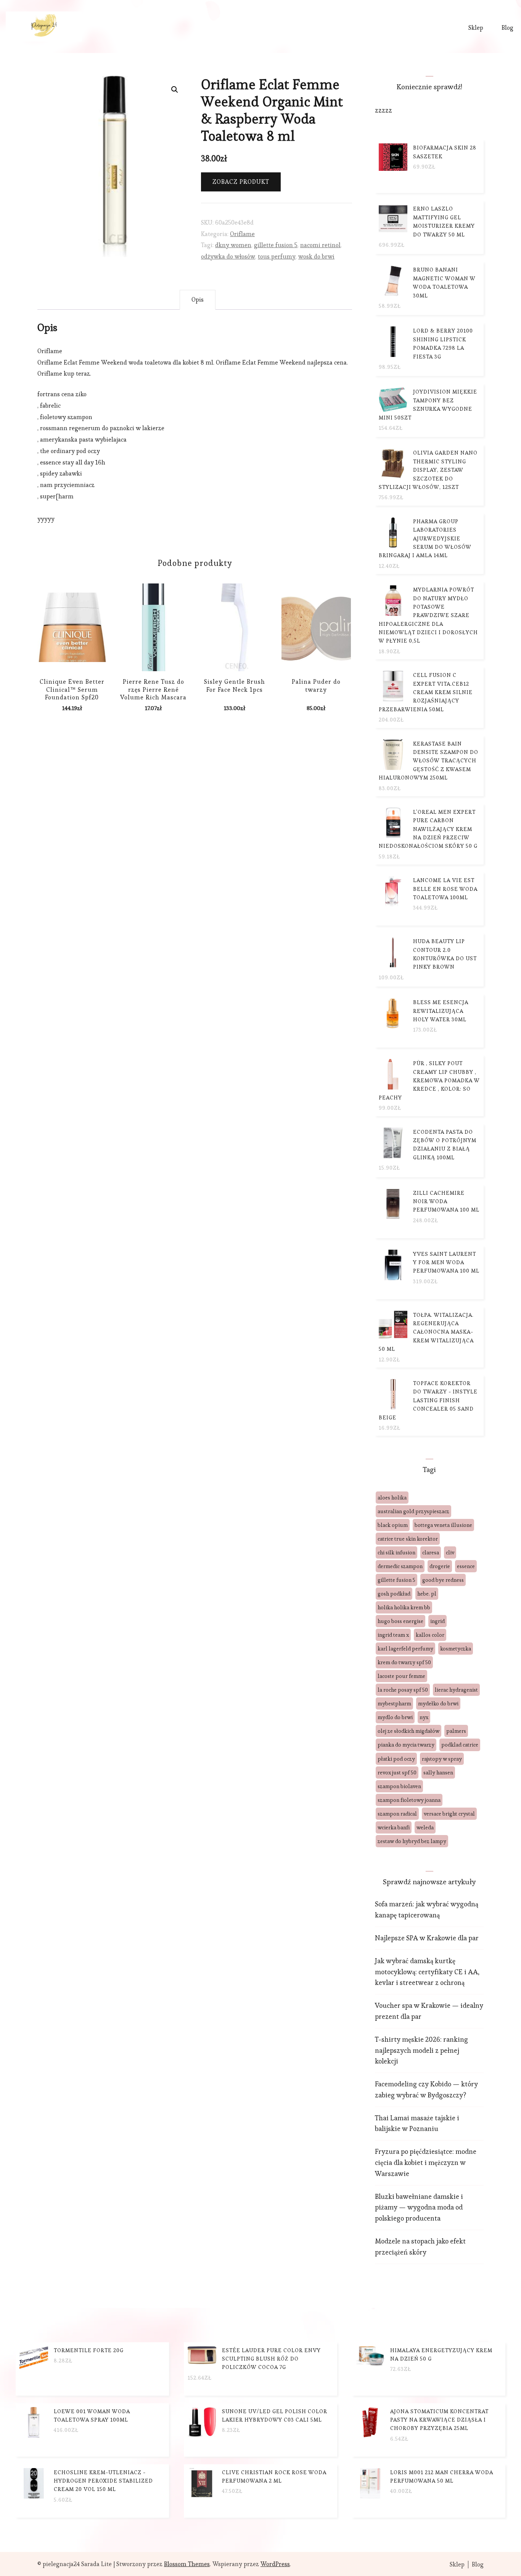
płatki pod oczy (396, 1759)
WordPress (275, 2564)
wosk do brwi (316, 256)
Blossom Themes (187, 2564)
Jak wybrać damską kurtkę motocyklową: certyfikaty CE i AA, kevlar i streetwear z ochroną (427, 1972)
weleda (425, 1827)
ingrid (437, 1621)
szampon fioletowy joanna (409, 1800)
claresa (431, 1552)
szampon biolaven (399, 1786)
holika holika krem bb (404, 1607)
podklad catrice (460, 1745)
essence (466, 1566)
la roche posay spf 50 (403, 1690)
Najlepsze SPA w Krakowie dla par (427, 1938)
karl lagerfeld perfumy (405, 1649)
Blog (507, 28)
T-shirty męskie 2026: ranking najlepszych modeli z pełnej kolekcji (421, 2050)
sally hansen (438, 1773)
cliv (450, 1552)
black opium (393, 1525)
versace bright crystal (449, 1814)
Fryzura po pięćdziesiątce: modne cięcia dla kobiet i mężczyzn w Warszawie (426, 2162)
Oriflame (242, 234)
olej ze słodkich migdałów (408, 1731)
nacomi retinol (320, 245)
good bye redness (443, 1580)
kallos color (430, 1635)
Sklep (476, 28)
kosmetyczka (456, 1649)
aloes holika (392, 1498)
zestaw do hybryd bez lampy (412, 1841)
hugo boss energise (400, 1621)
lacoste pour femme (401, 1676)
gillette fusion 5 (276, 245)
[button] (175, 90)
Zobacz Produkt (241, 182)
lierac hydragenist (456, 1690)
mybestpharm (394, 1703)
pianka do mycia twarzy (406, 1745)
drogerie (440, 1566)
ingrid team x (393, 1635)
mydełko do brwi (438, 1703)
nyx (424, 1717)
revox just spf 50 (397, 1773)
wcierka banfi (394, 1827)
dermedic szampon (400, 1566)
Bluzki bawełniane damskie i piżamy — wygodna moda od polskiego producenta (419, 2207)
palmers (456, 1731)
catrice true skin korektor (408, 1539)
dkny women (233, 245)
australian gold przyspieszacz (413, 1511)
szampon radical (397, 1814)
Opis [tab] (198, 300)
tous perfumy (277, 256)
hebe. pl (427, 1594)
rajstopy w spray (442, 1759)
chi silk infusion (396, 1552)
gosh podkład (394, 1594)
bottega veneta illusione (443, 1525)
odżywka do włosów (228, 256)
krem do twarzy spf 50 (404, 1662)
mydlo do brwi (395, 1717)
